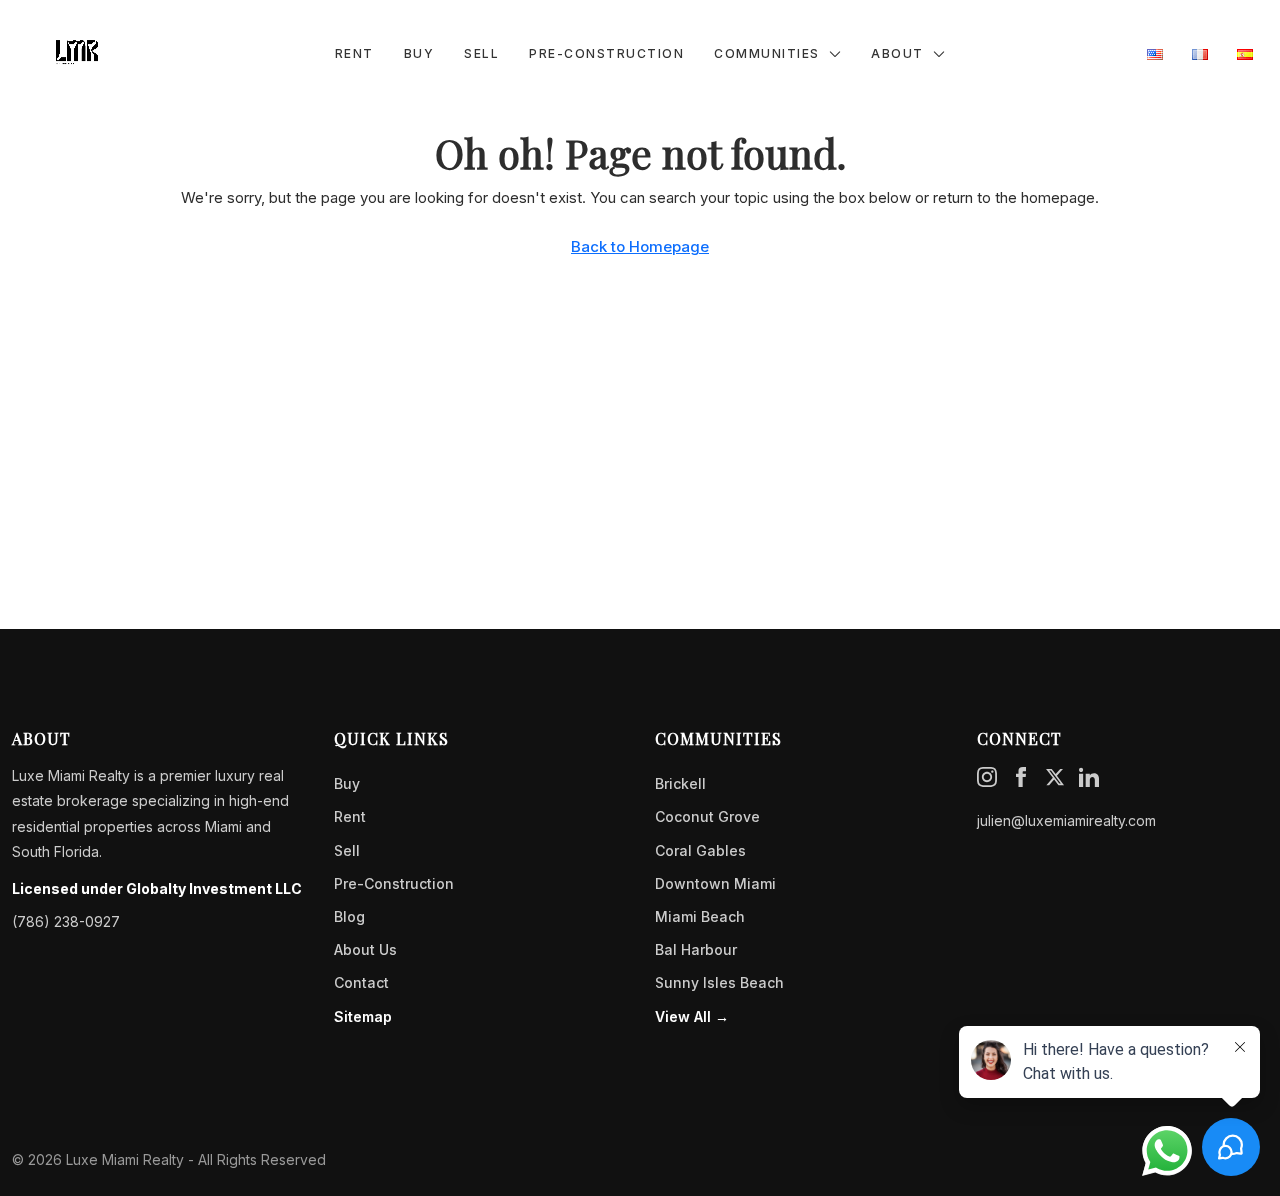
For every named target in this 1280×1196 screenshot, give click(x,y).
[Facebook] (1021, 775)
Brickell (680, 783)
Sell (481, 53)
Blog (349, 916)
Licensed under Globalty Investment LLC (157, 888)
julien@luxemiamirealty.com (1066, 820)
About (897, 53)
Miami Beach (700, 916)
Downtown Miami (715, 883)
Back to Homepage (640, 246)
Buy (419, 53)
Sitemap (363, 1016)
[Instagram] (987, 775)
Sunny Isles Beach (719, 982)
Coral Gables (700, 850)
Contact (361, 982)
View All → (692, 1016)
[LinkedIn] (1089, 775)
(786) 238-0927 (66, 921)
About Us (365, 949)
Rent (354, 53)
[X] (1055, 775)
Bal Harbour (696, 949)
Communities (767, 53)
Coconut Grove (707, 816)
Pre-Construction (606, 53)
